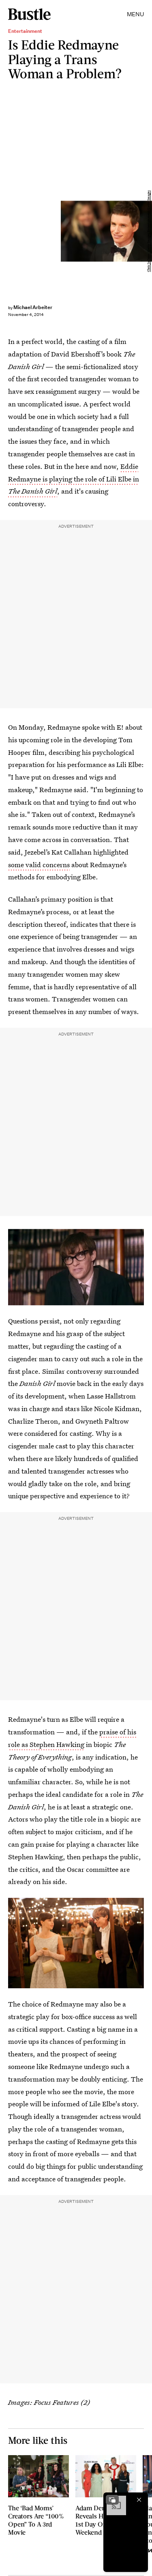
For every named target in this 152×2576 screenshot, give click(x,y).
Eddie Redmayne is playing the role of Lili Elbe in (74, 479)
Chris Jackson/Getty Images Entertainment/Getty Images (149, 231)
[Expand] (112, 2500)
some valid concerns (39, 865)
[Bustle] (29, 14)
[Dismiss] (139, 2500)
